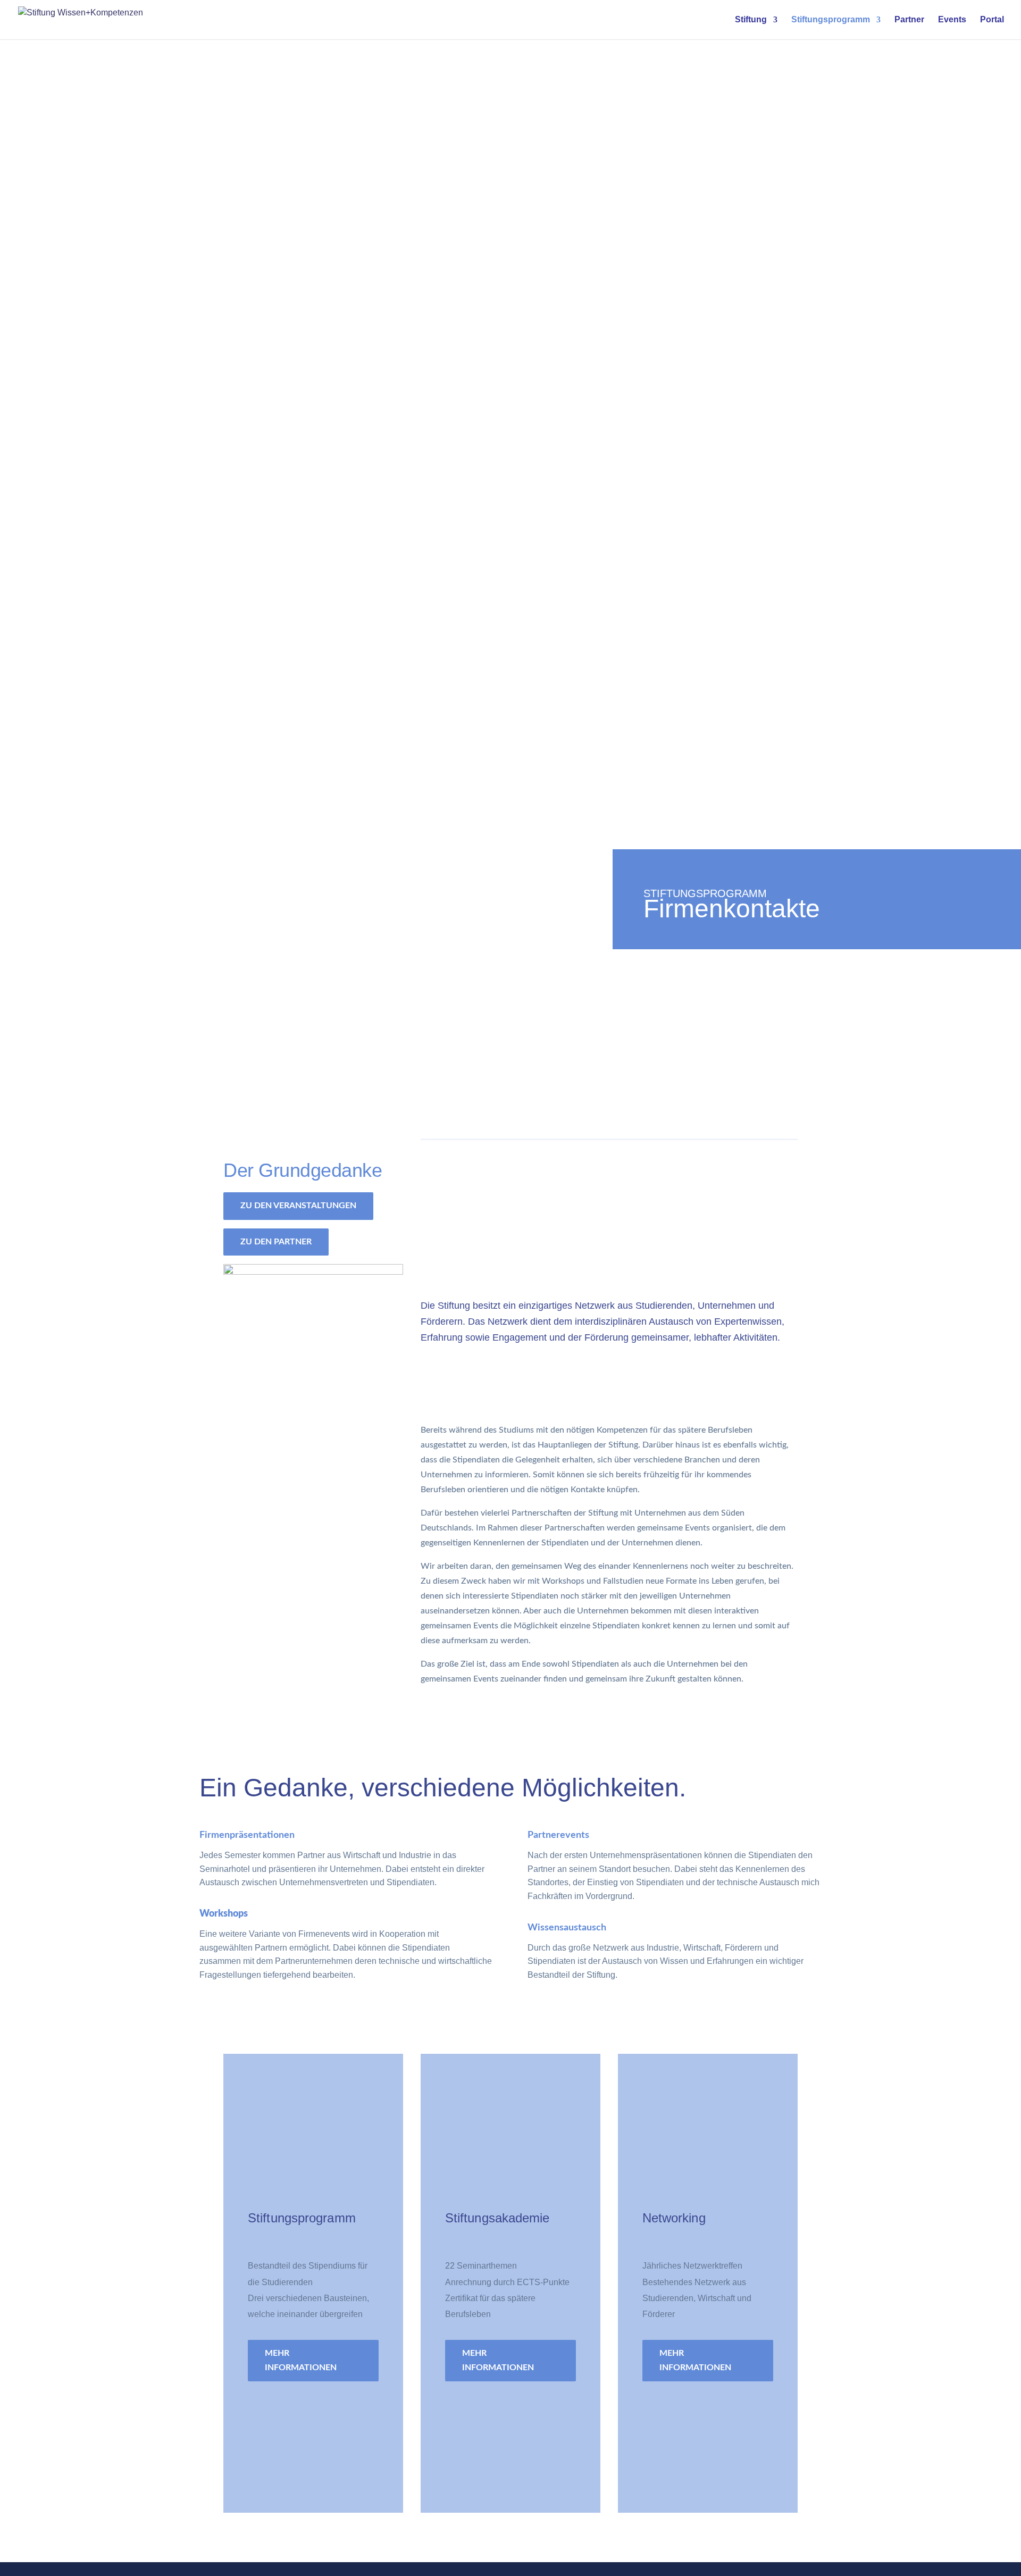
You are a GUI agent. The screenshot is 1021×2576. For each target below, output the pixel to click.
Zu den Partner (276, 1242)
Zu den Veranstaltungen (298, 1206)
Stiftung (751, 20)
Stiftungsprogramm (831, 20)
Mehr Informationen (301, 2360)
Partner (909, 20)
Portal (992, 20)
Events (952, 20)
